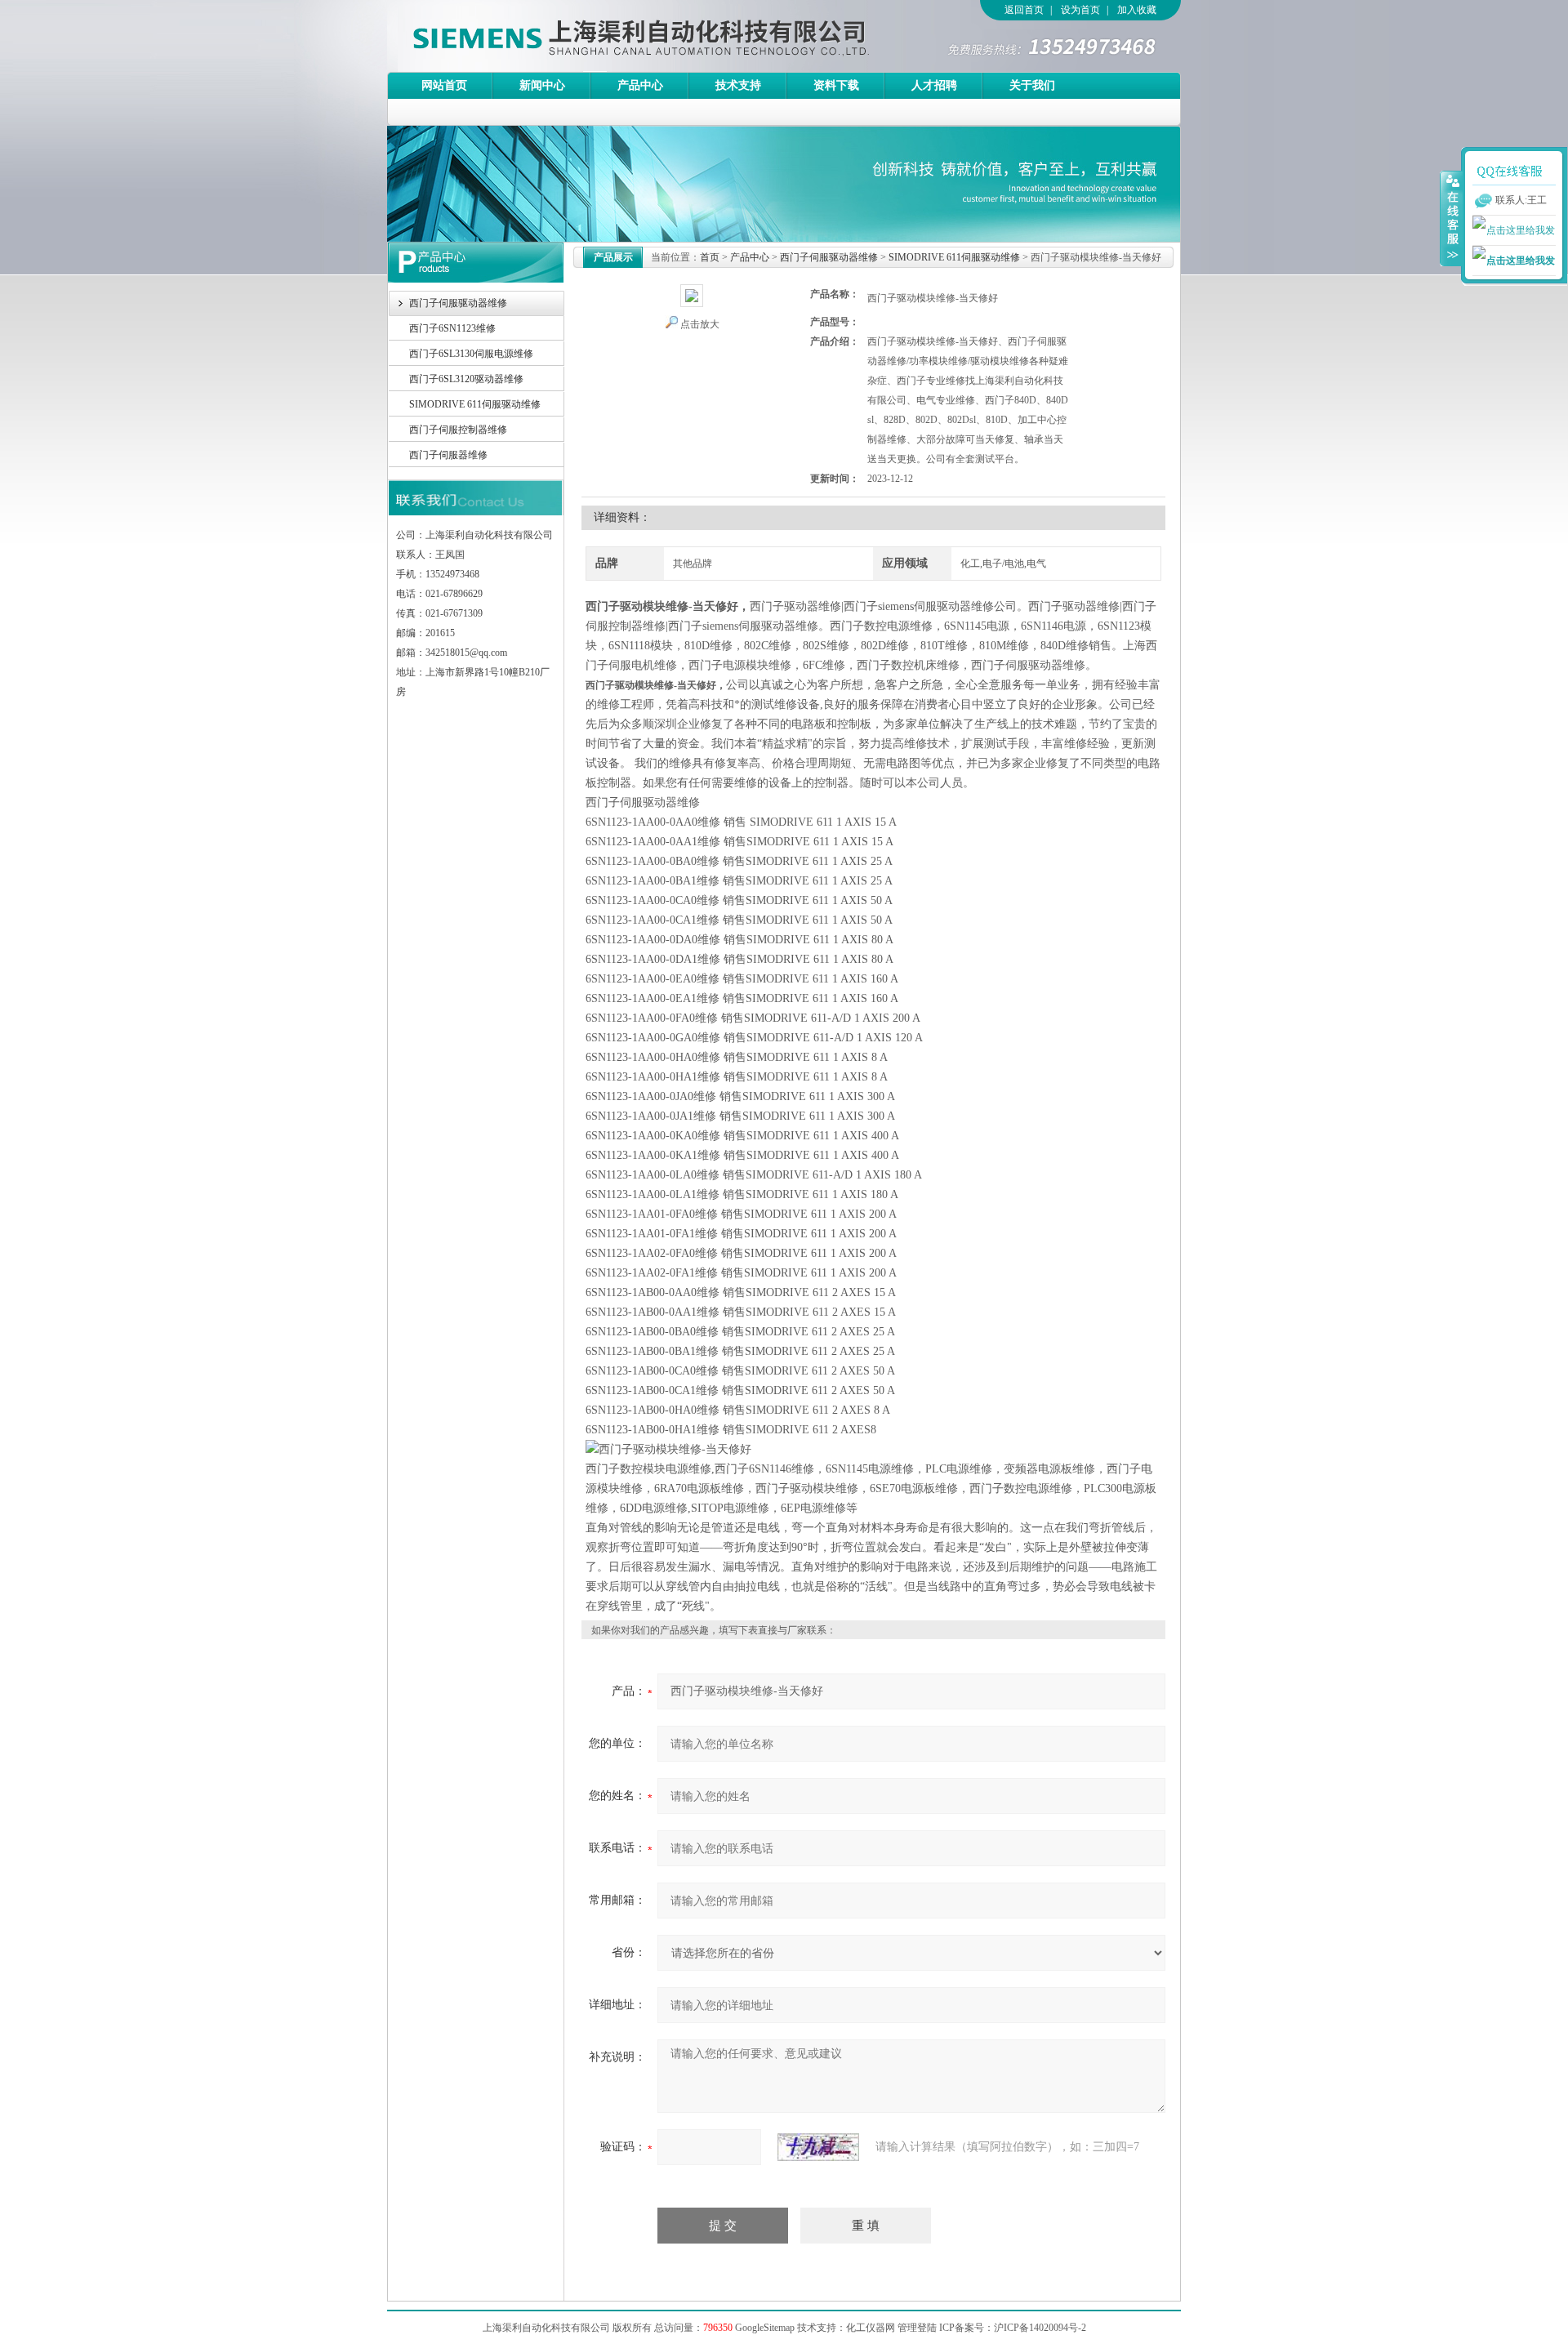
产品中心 (640, 85)
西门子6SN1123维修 (452, 328)
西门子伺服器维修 (448, 455)
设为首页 (1080, 10)
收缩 (1451, 218)
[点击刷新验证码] (818, 2147)
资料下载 (836, 85)
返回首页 (1024, 10)
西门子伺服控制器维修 (458, 430)
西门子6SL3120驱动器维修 (466, 379)
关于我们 (1032, 85)
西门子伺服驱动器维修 (458, 303)
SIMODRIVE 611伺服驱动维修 (475, 404)
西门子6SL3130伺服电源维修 (471, 354)
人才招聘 (934, 85)
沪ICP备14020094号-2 (1040, 2328)
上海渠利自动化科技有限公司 (612, 36)
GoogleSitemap (765, 2328)
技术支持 (738, 85)
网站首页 (444, 85)
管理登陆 (917, 2328)
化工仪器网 (871, 2328)
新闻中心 (542, 85)
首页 (710, 257)
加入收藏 (1137, 10)
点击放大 (700, 324)
